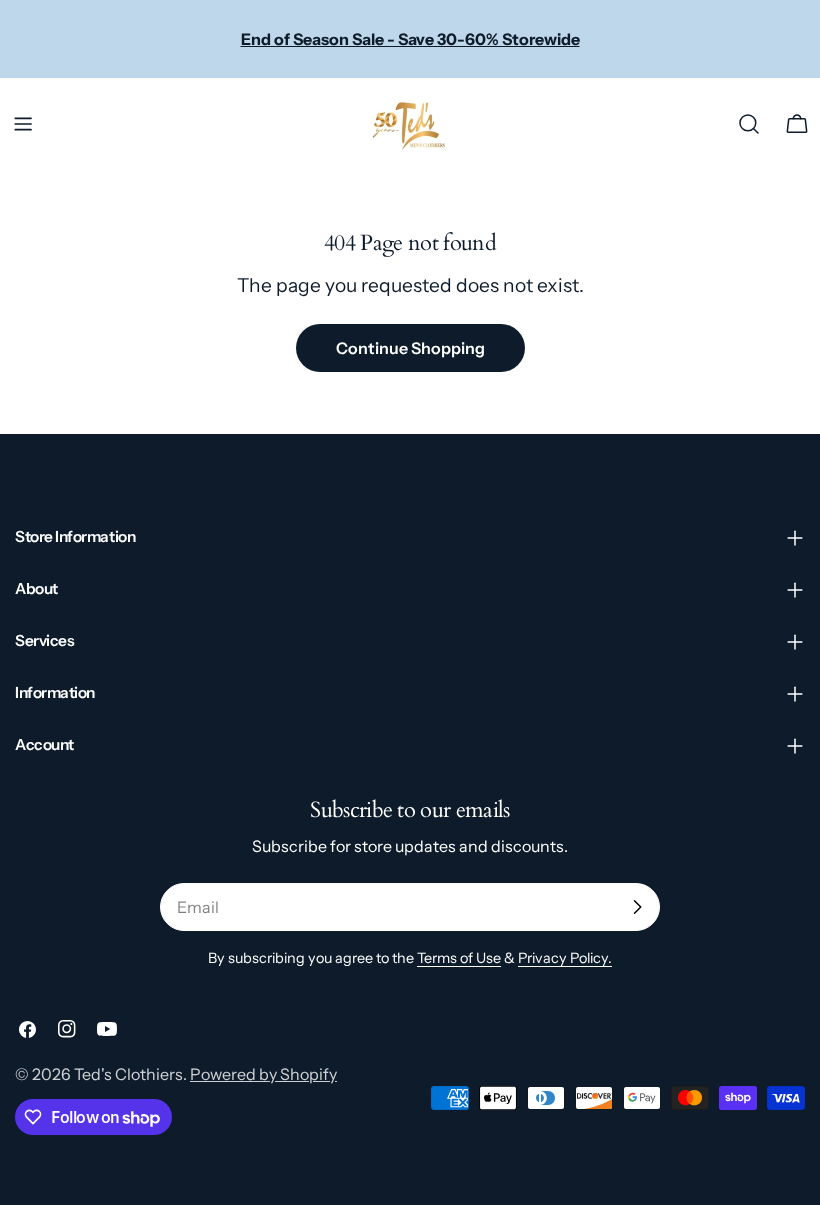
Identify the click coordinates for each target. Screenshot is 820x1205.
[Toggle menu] (23, 124)
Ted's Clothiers (128, 1074)
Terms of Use (459, 958)
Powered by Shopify (263, 1074)
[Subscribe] (637, 907)
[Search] (749, 124)
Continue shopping (410, 348)
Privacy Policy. (565, 958)
